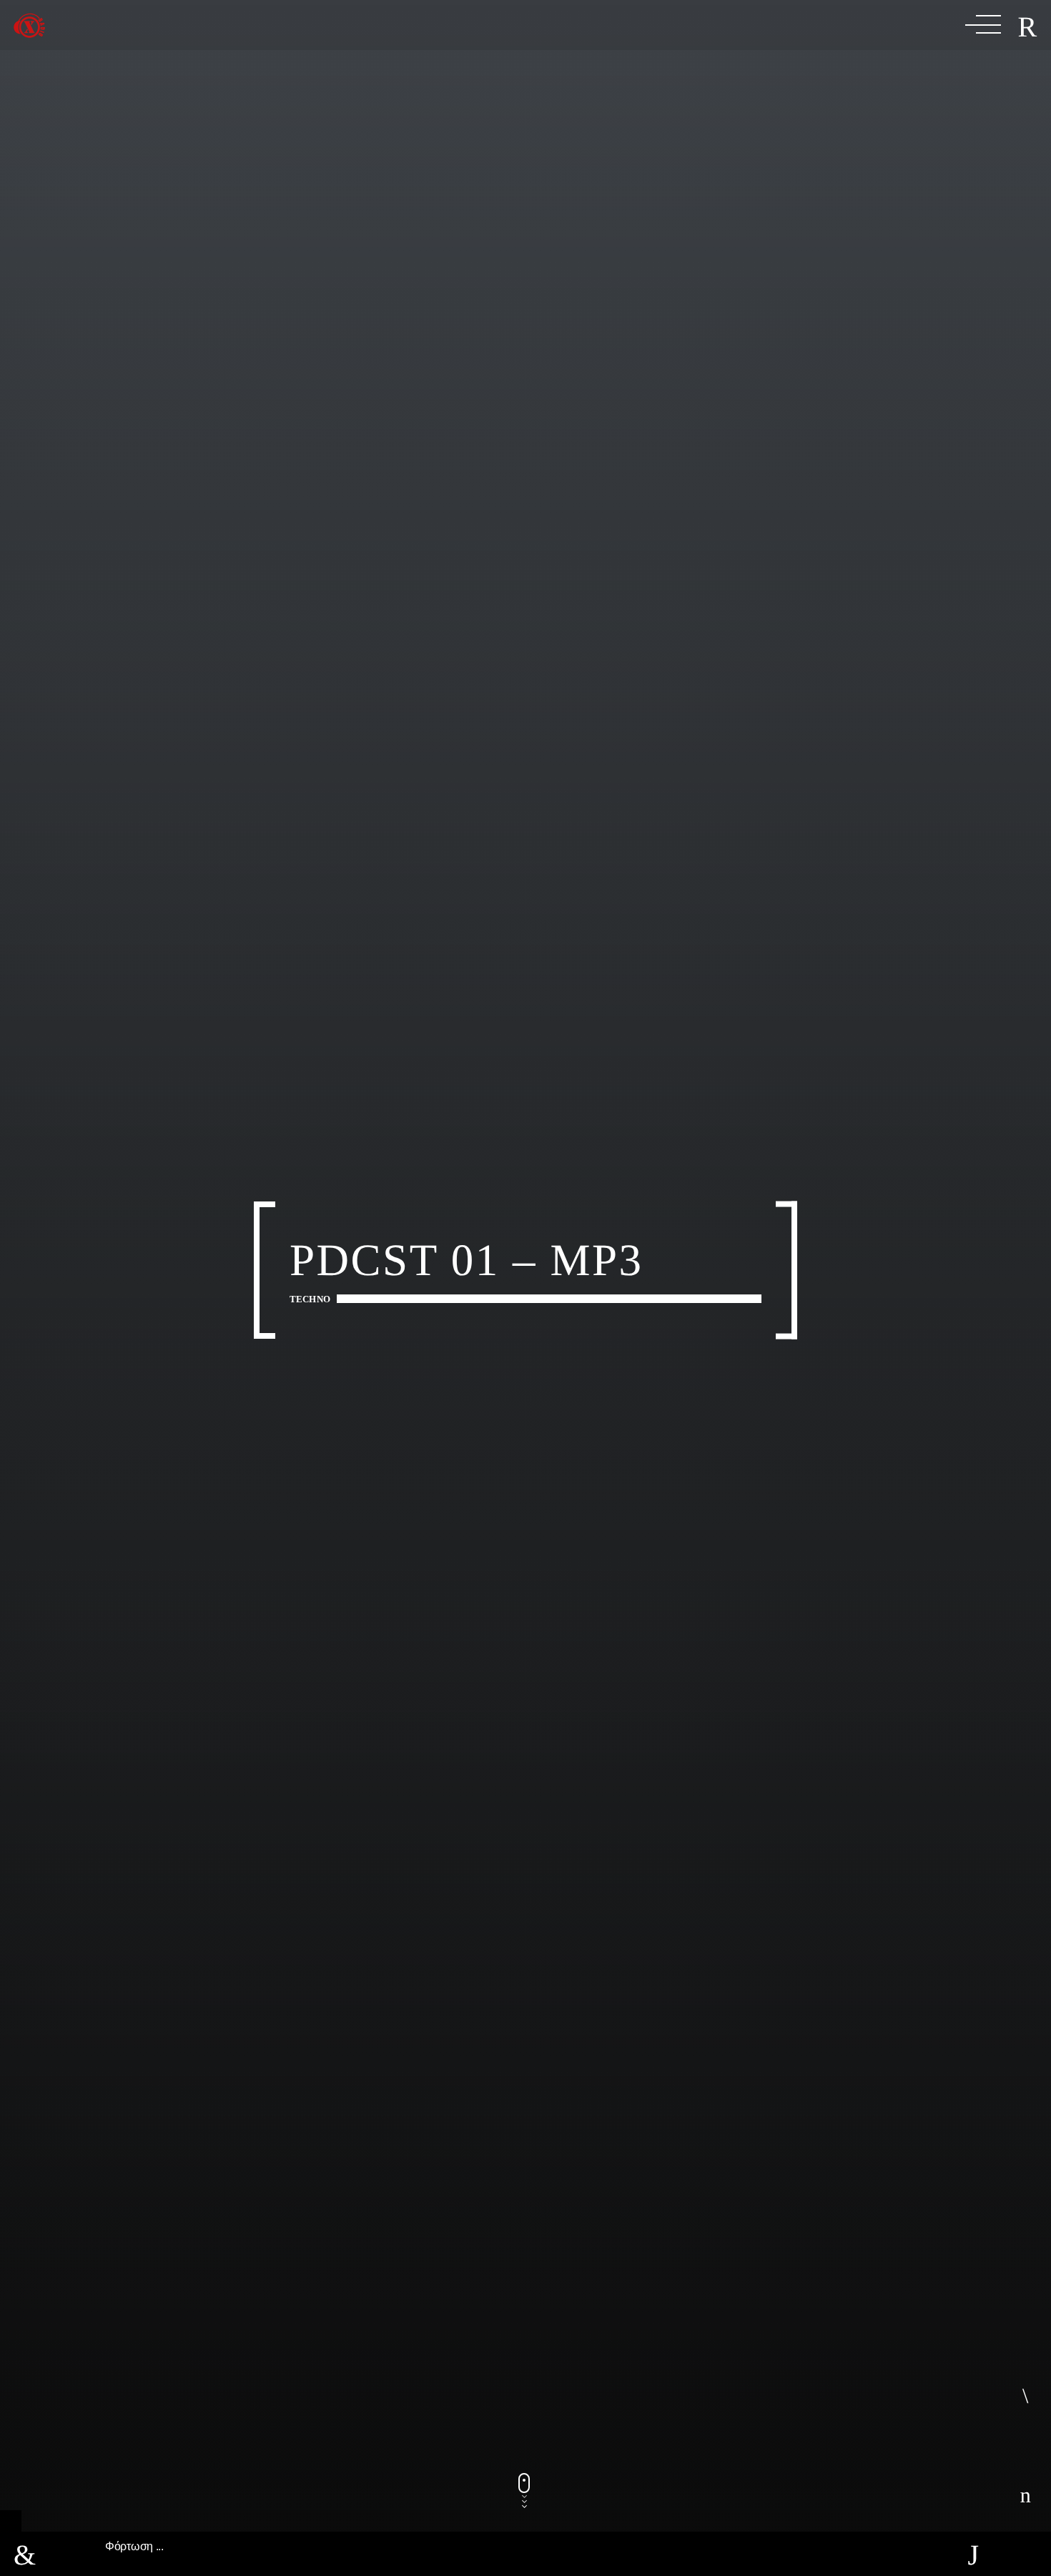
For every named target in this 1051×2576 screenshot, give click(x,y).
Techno (310, 1299)
